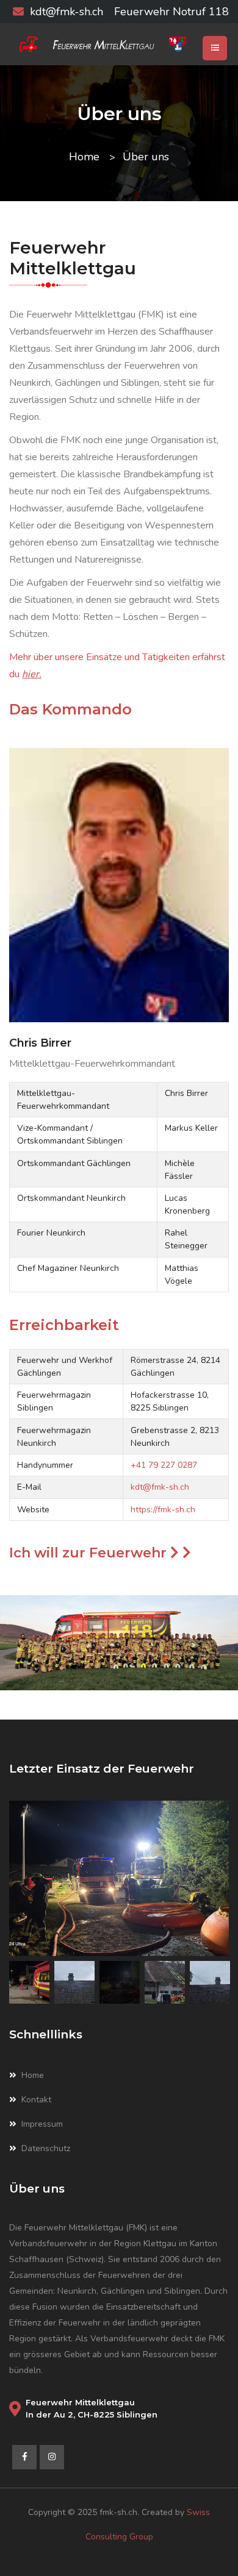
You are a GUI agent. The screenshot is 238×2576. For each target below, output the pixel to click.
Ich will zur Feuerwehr (90, 1553)
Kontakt (36, 2100)
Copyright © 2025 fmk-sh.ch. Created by (107, 2512)
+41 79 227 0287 (164, 1465)
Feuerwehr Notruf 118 (171, 12)
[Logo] (119, 44)
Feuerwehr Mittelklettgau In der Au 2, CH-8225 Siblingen (92, 2408)
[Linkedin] (52, 2457)
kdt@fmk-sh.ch (67, 12)
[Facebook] (24, 2457)
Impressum (42, 2124)
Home (84, 157)
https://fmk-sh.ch (163, 1510)
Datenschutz (46, 2148)
